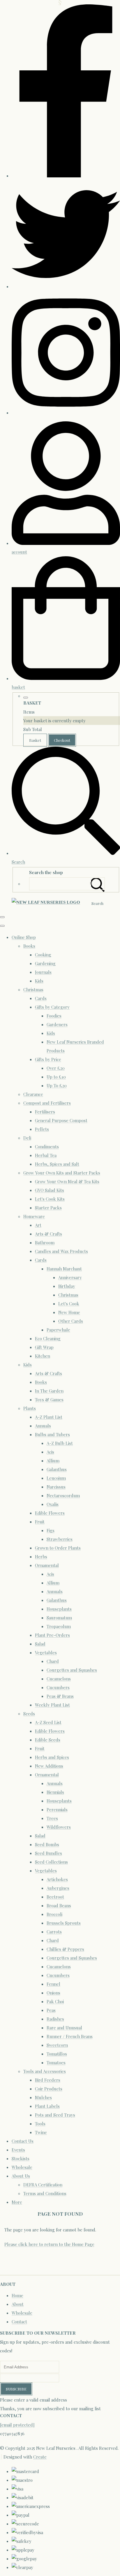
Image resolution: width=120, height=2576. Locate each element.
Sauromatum (59, 1618)
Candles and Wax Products (61, 1251)
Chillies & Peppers (65, 1949)
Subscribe (16, 2389)
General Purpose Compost (61, 1120)
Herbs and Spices (52, 1757)
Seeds (29, 1714)
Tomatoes (56, 2062)
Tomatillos (57, 2054)
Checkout (62, 740)
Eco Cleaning (48, 1338)
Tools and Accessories (45, 2071)
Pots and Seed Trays (55, 2115)
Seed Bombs (47, 1844)
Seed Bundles (48, 1853)
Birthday (67, 1286)
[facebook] (66, 176)
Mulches (43, 2097)
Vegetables (46, 1652)
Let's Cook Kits (50, 1199)
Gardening (45, 963)
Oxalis (53, 1504)
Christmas (33, 990)
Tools (40, 2124)
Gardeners (57, 1024)
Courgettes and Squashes (72, 1670)
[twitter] (66, 286)
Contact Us (23, 2141)
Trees (52, 1818)
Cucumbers (58, 1687)
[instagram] (66, 413)
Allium (53, 1461)
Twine (41, 2132)
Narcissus (56, 1487)
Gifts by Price (48, 1059)
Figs (51, 1530)
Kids (39, 981)
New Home (69, 1312)
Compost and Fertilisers (47, 1103)
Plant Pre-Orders (52, 1635)
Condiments (47, 1147)
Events (18, 2150)
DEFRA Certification (43, 2185)
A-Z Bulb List (60, 1443)
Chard (53, 1661)
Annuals (43, 1426)
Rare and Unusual (64, 2028)
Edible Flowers (50, 1513)
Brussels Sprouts (64, 1923)
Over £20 (56, 1068)
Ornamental (47, 1565)
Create (40, 2457)
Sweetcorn (57, 2045)
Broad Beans (59, 1905)
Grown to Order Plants (58, 1548)
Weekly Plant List (52, 1705)
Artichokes (57, 1879)
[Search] (98, 884)
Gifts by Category (52, 1007)
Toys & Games (49, 1400)
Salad (40, 1644)
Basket (35, 740)
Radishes (55, 2019)
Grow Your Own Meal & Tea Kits (67, 1181)
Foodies (54, 1016)
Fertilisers (45, 1112)
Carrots (54, 1932)
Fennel (53, 1984)
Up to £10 (56, 1077)
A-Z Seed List (48, 1722)
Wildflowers (59, 1827)
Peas (51, 2010)
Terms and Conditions (45, 2193)
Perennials (57, 1810)
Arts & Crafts (48, 1234)
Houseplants (59, 1609)
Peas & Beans (60, 1696)
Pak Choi (55, 2001)
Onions (53, 1993)
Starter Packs (48, 1208)
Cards (41, 998)
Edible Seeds (48, 1740)
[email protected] (17, 2425)
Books (29, 946)
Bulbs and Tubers (52, 1434)
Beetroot (55, 1897)
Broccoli (54, 1914)
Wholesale (22, 2167)
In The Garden (49, 1391)
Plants (30, 1408)
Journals (43, 972)
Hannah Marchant (64, 1269)
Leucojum (56, 1478)
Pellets (42, 1129)
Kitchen (43, 1356)
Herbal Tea (46, 1155)
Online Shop (24, 937)
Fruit (40, 1522)
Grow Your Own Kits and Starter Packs (62, 1173)
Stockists (21, 2158)
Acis (50, 1452)
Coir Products (49, 2089)
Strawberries (60, 1539)
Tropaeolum (59, 1626)
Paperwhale (58, 1330)
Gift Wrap (44, 1347)
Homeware (34, 1216)
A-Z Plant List (49, 1417)
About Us (21, 2176)
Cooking (43, 955)
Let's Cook (69, 1304)
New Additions (49, 1766)
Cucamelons (59, 1679)
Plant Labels (47, 2106)
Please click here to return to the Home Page (49, 2244)
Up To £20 (57, 1085)
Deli (27, 1138)
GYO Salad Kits (50, 1190)
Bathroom (45, 1242)
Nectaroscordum (63, 1495)
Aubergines (58, 1888)
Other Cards (71, 1321)
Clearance (33, 1094)
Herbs (41, 1557)
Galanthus (57, 1469)
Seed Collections (51, 1862)
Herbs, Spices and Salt (57, 1164)
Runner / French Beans (70, 2036)
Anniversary (70, 1277)
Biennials (55, 1792)
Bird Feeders (48, 2080)
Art (38, 1225)
